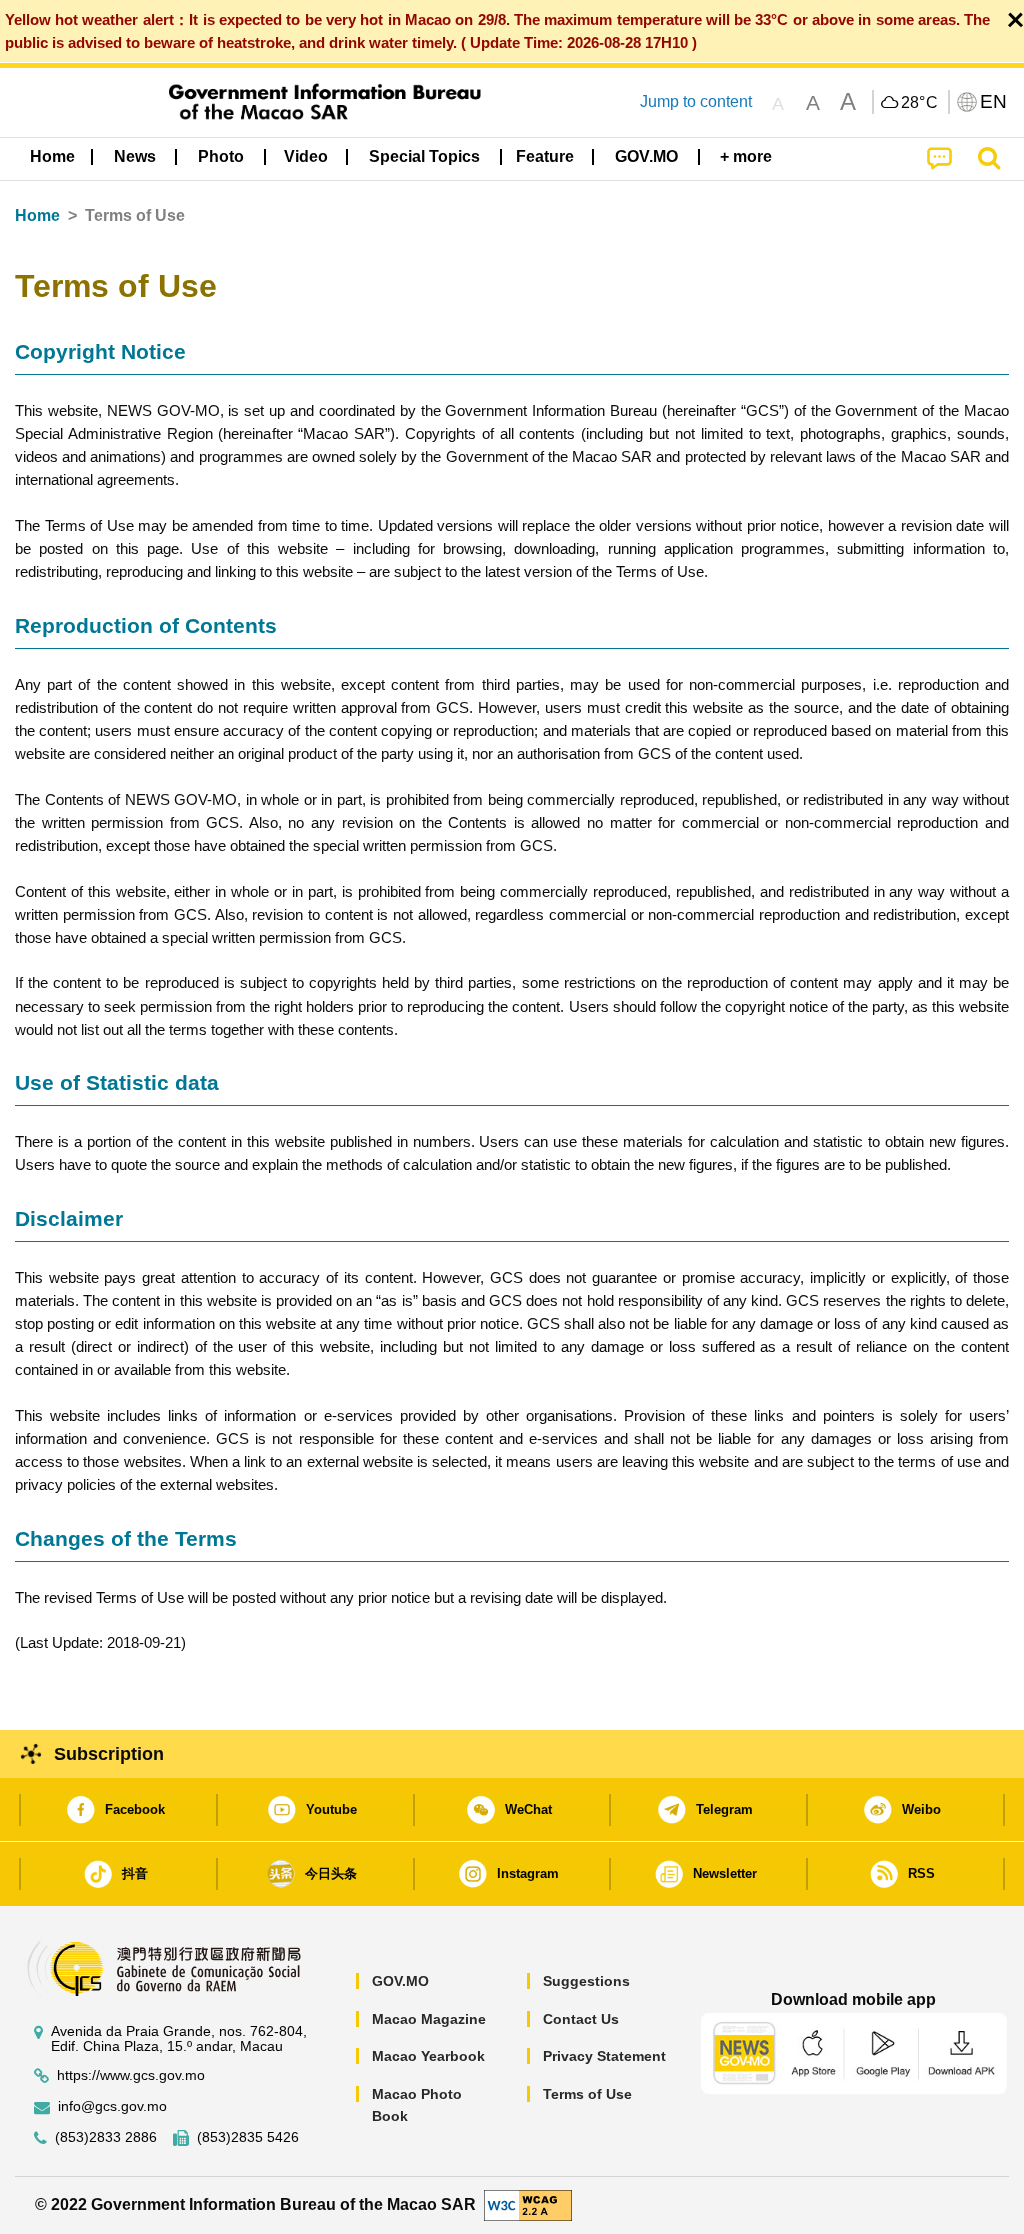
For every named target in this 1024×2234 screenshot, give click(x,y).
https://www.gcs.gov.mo (131, 2075)
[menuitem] (135, 157)
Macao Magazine (429, 2019)
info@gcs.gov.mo (112, 2106)
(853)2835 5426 (248, 2137)
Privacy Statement (604, 2056)
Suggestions (586, 1981)
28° (920, 103)
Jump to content (696, 101)
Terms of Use (587, 2094)
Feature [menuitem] (545, 156)
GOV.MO (400, 1981)
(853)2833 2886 (106, 2137)
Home (37, 215)
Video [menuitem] (306, 156)
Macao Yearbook (428, 2056)
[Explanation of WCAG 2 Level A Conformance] (528, 2204)
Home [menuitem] (52, 156)
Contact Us (581, 2019)
